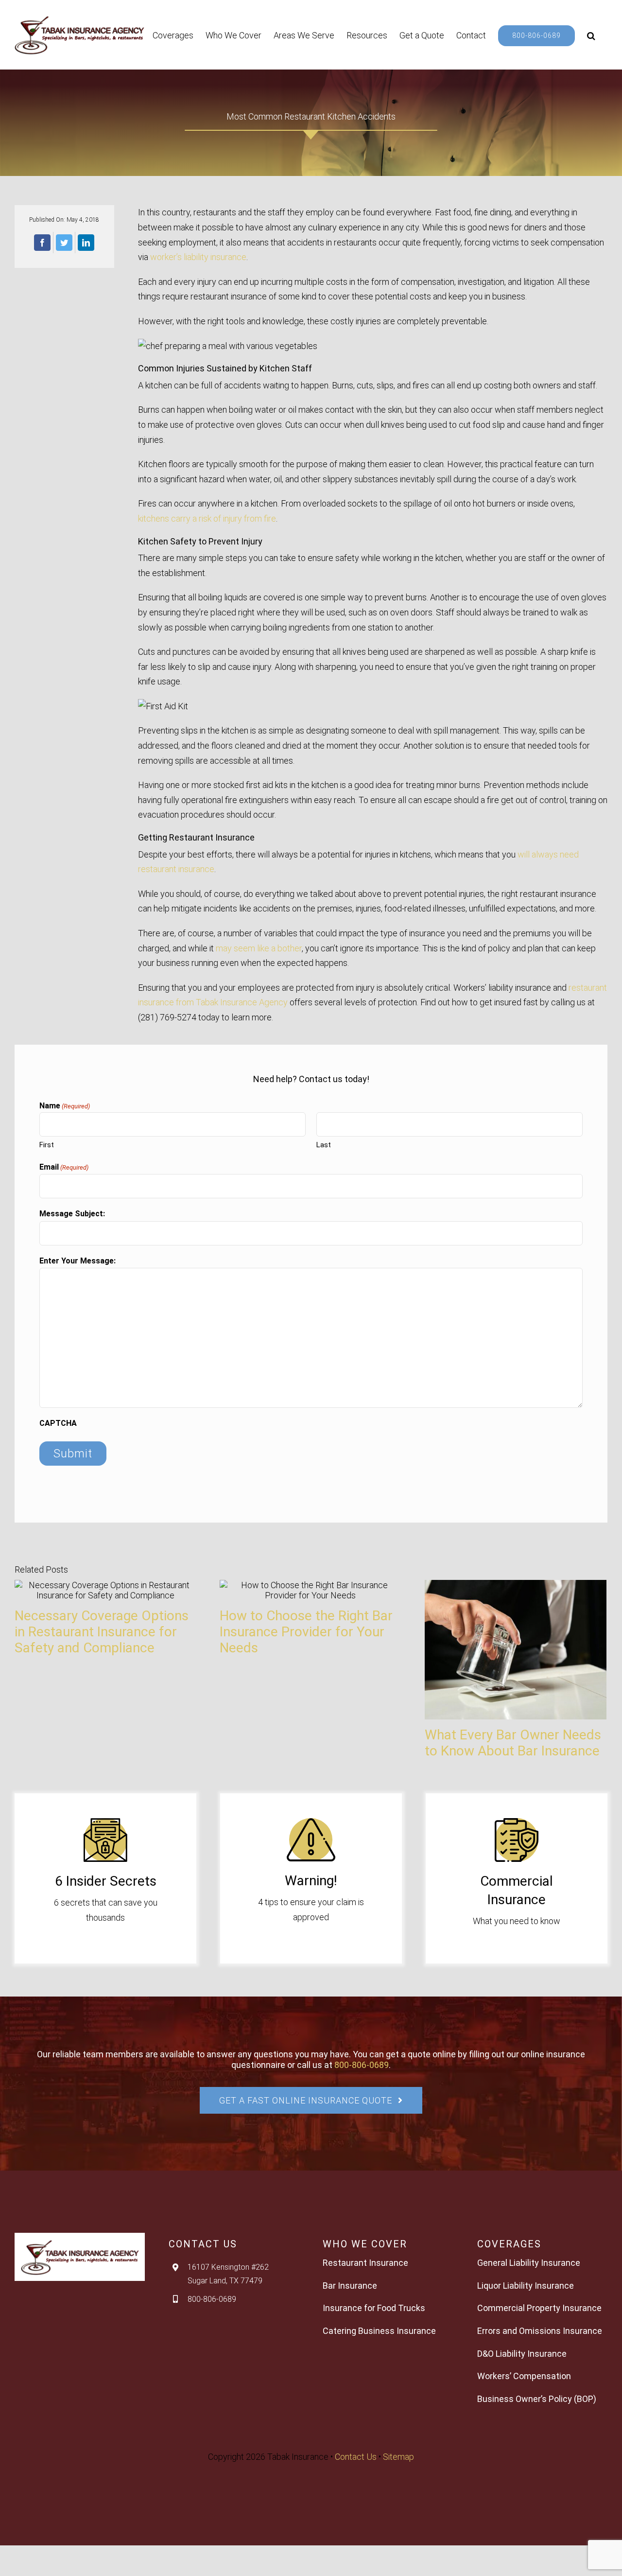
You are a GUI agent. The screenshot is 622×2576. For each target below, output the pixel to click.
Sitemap (398, 2457)
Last (324, 1145)
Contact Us (356, 2457)
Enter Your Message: (78, 1261)
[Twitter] (64, 243)
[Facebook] (42, 243)
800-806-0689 (362, 2065)
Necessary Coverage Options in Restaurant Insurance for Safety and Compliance (102, 1632)
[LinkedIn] (86, 243)
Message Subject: (72, 1214)
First (47, 1145)
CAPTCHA (58, 1423)
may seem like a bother (259, 948)
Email (64, 1167)
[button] (591, 35)
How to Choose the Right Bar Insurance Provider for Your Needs (306, 1632)
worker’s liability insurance (198, 257)
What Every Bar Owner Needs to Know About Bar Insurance (513, 1743)
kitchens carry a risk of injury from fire (207, 518)
